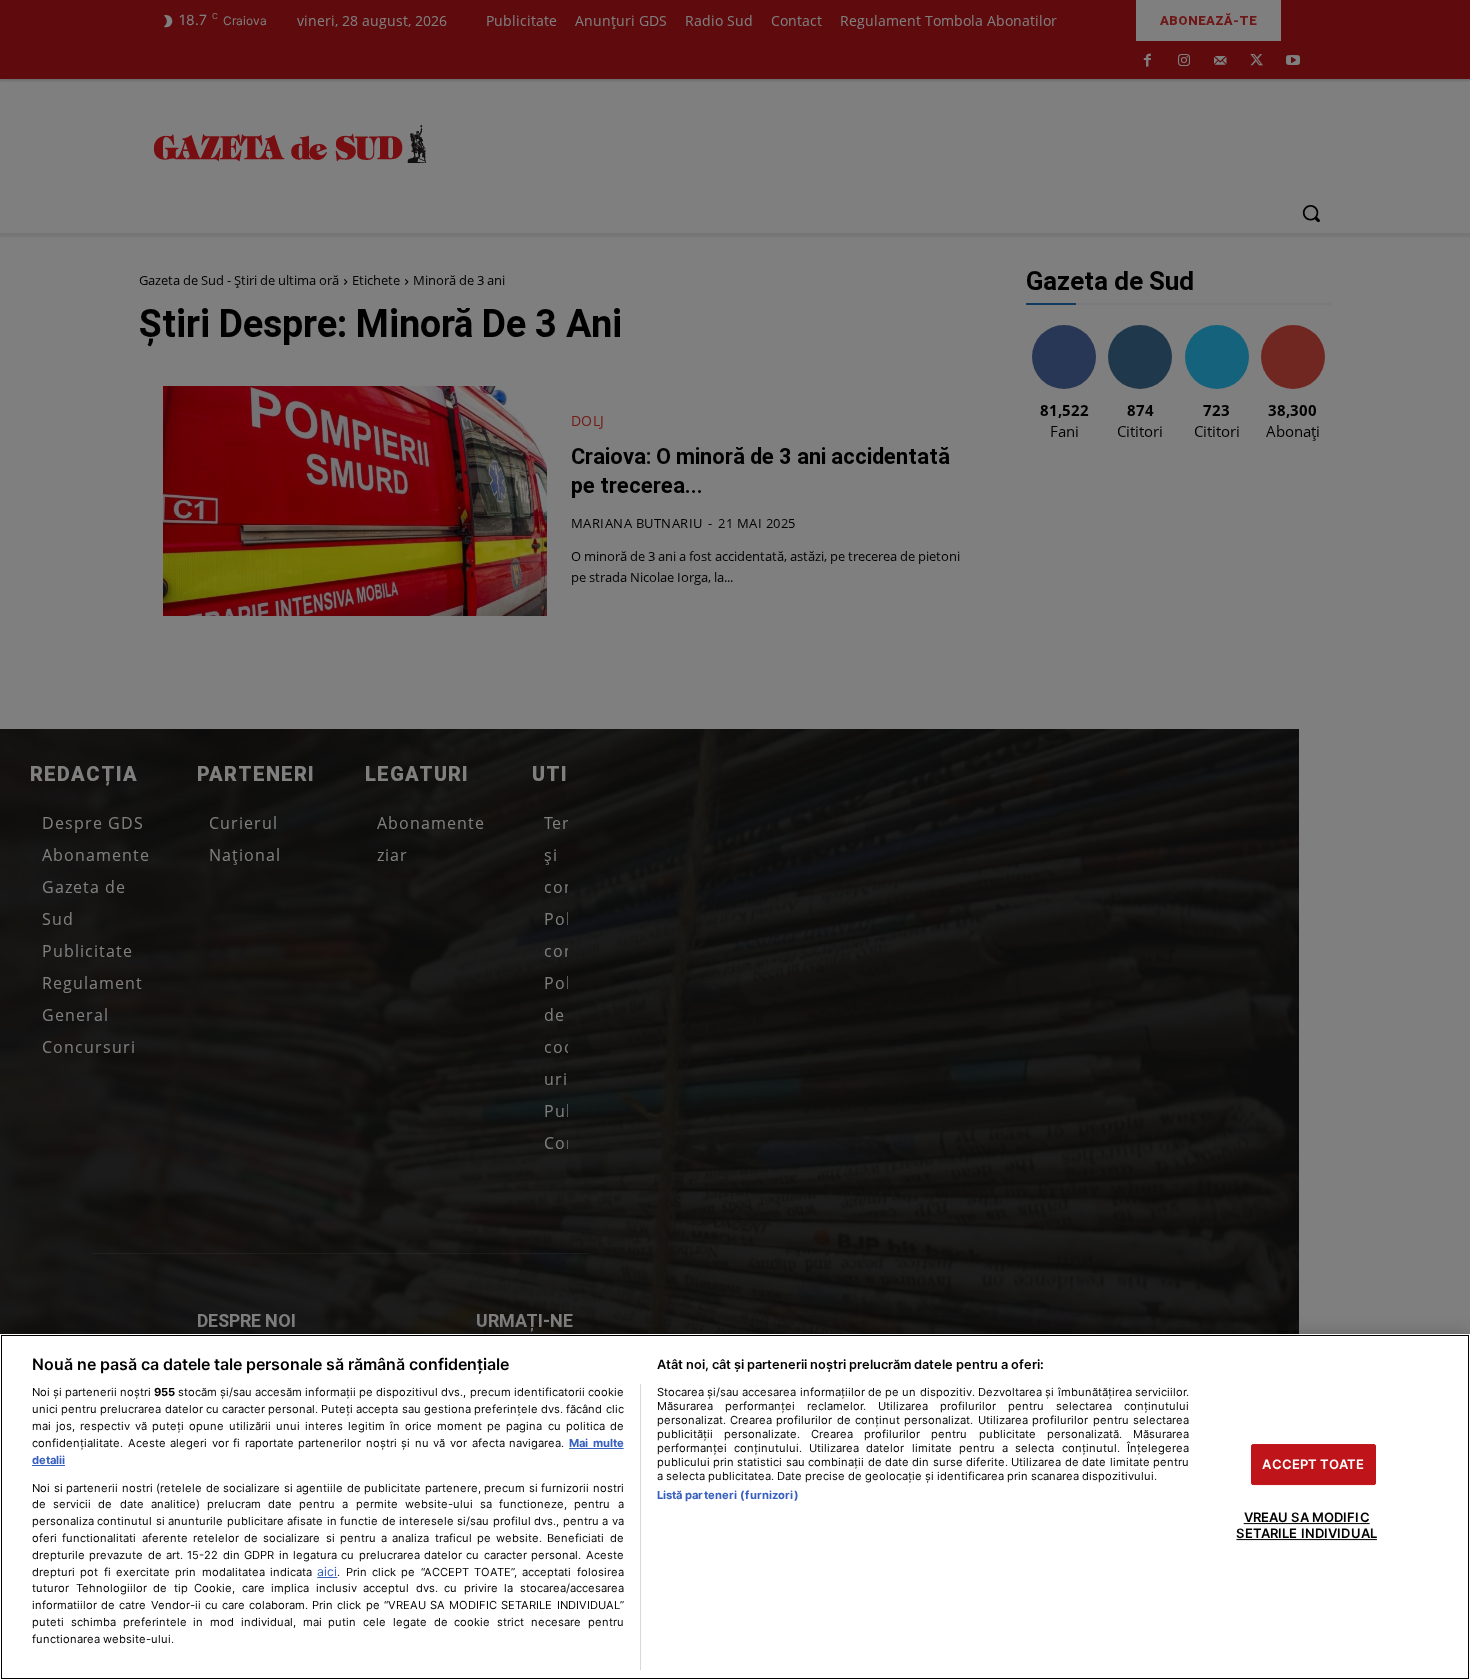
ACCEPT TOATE (1313, 1464)
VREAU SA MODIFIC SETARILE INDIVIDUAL (1306, 1526)
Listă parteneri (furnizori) (728, 1495)
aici (327, 1571)
